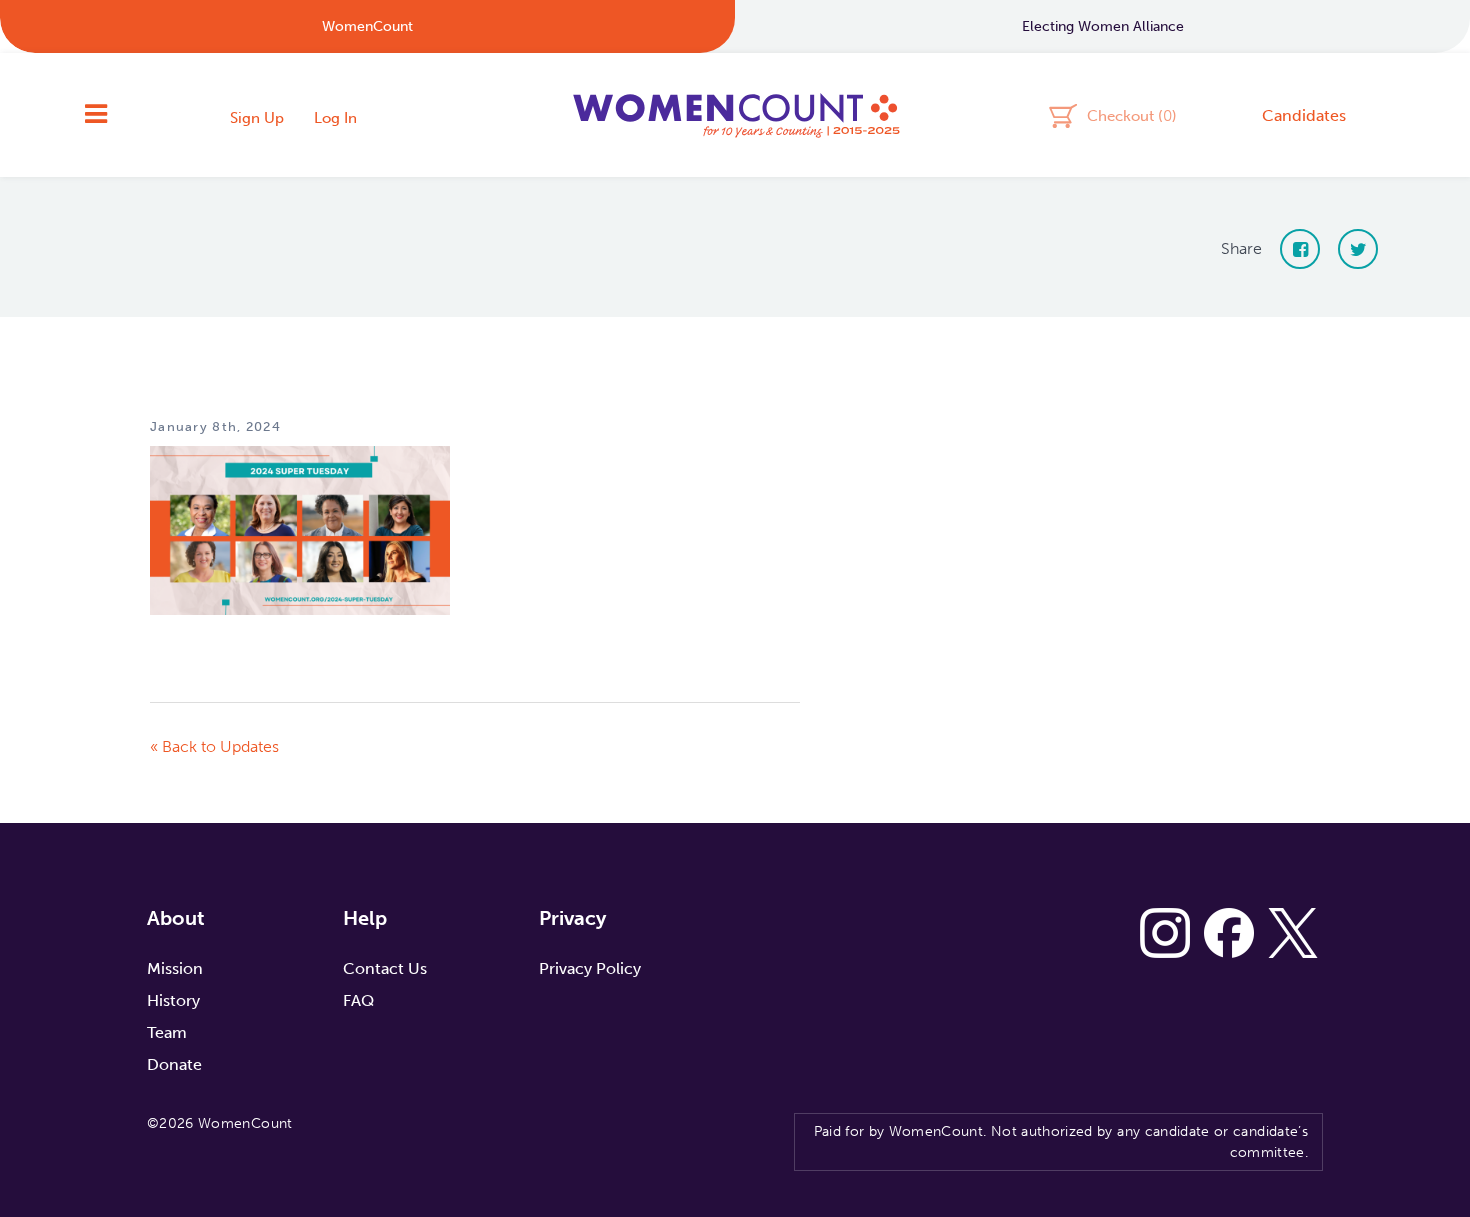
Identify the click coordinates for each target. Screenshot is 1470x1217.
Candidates (1304, 115)
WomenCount (735, 115)
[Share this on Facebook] (1300, 249)
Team (167, 1032)
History (173, 1000)
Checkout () (1132, 115)
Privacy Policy (590, 968)
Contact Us (385, 968)
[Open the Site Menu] (96, 115)
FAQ (358, 1000)
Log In (335, 118)
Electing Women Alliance (1103, 26)
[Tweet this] (1358, 249)
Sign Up (257, 118)
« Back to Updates (214, 746)
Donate (174, 1064)
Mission (175, 968)
